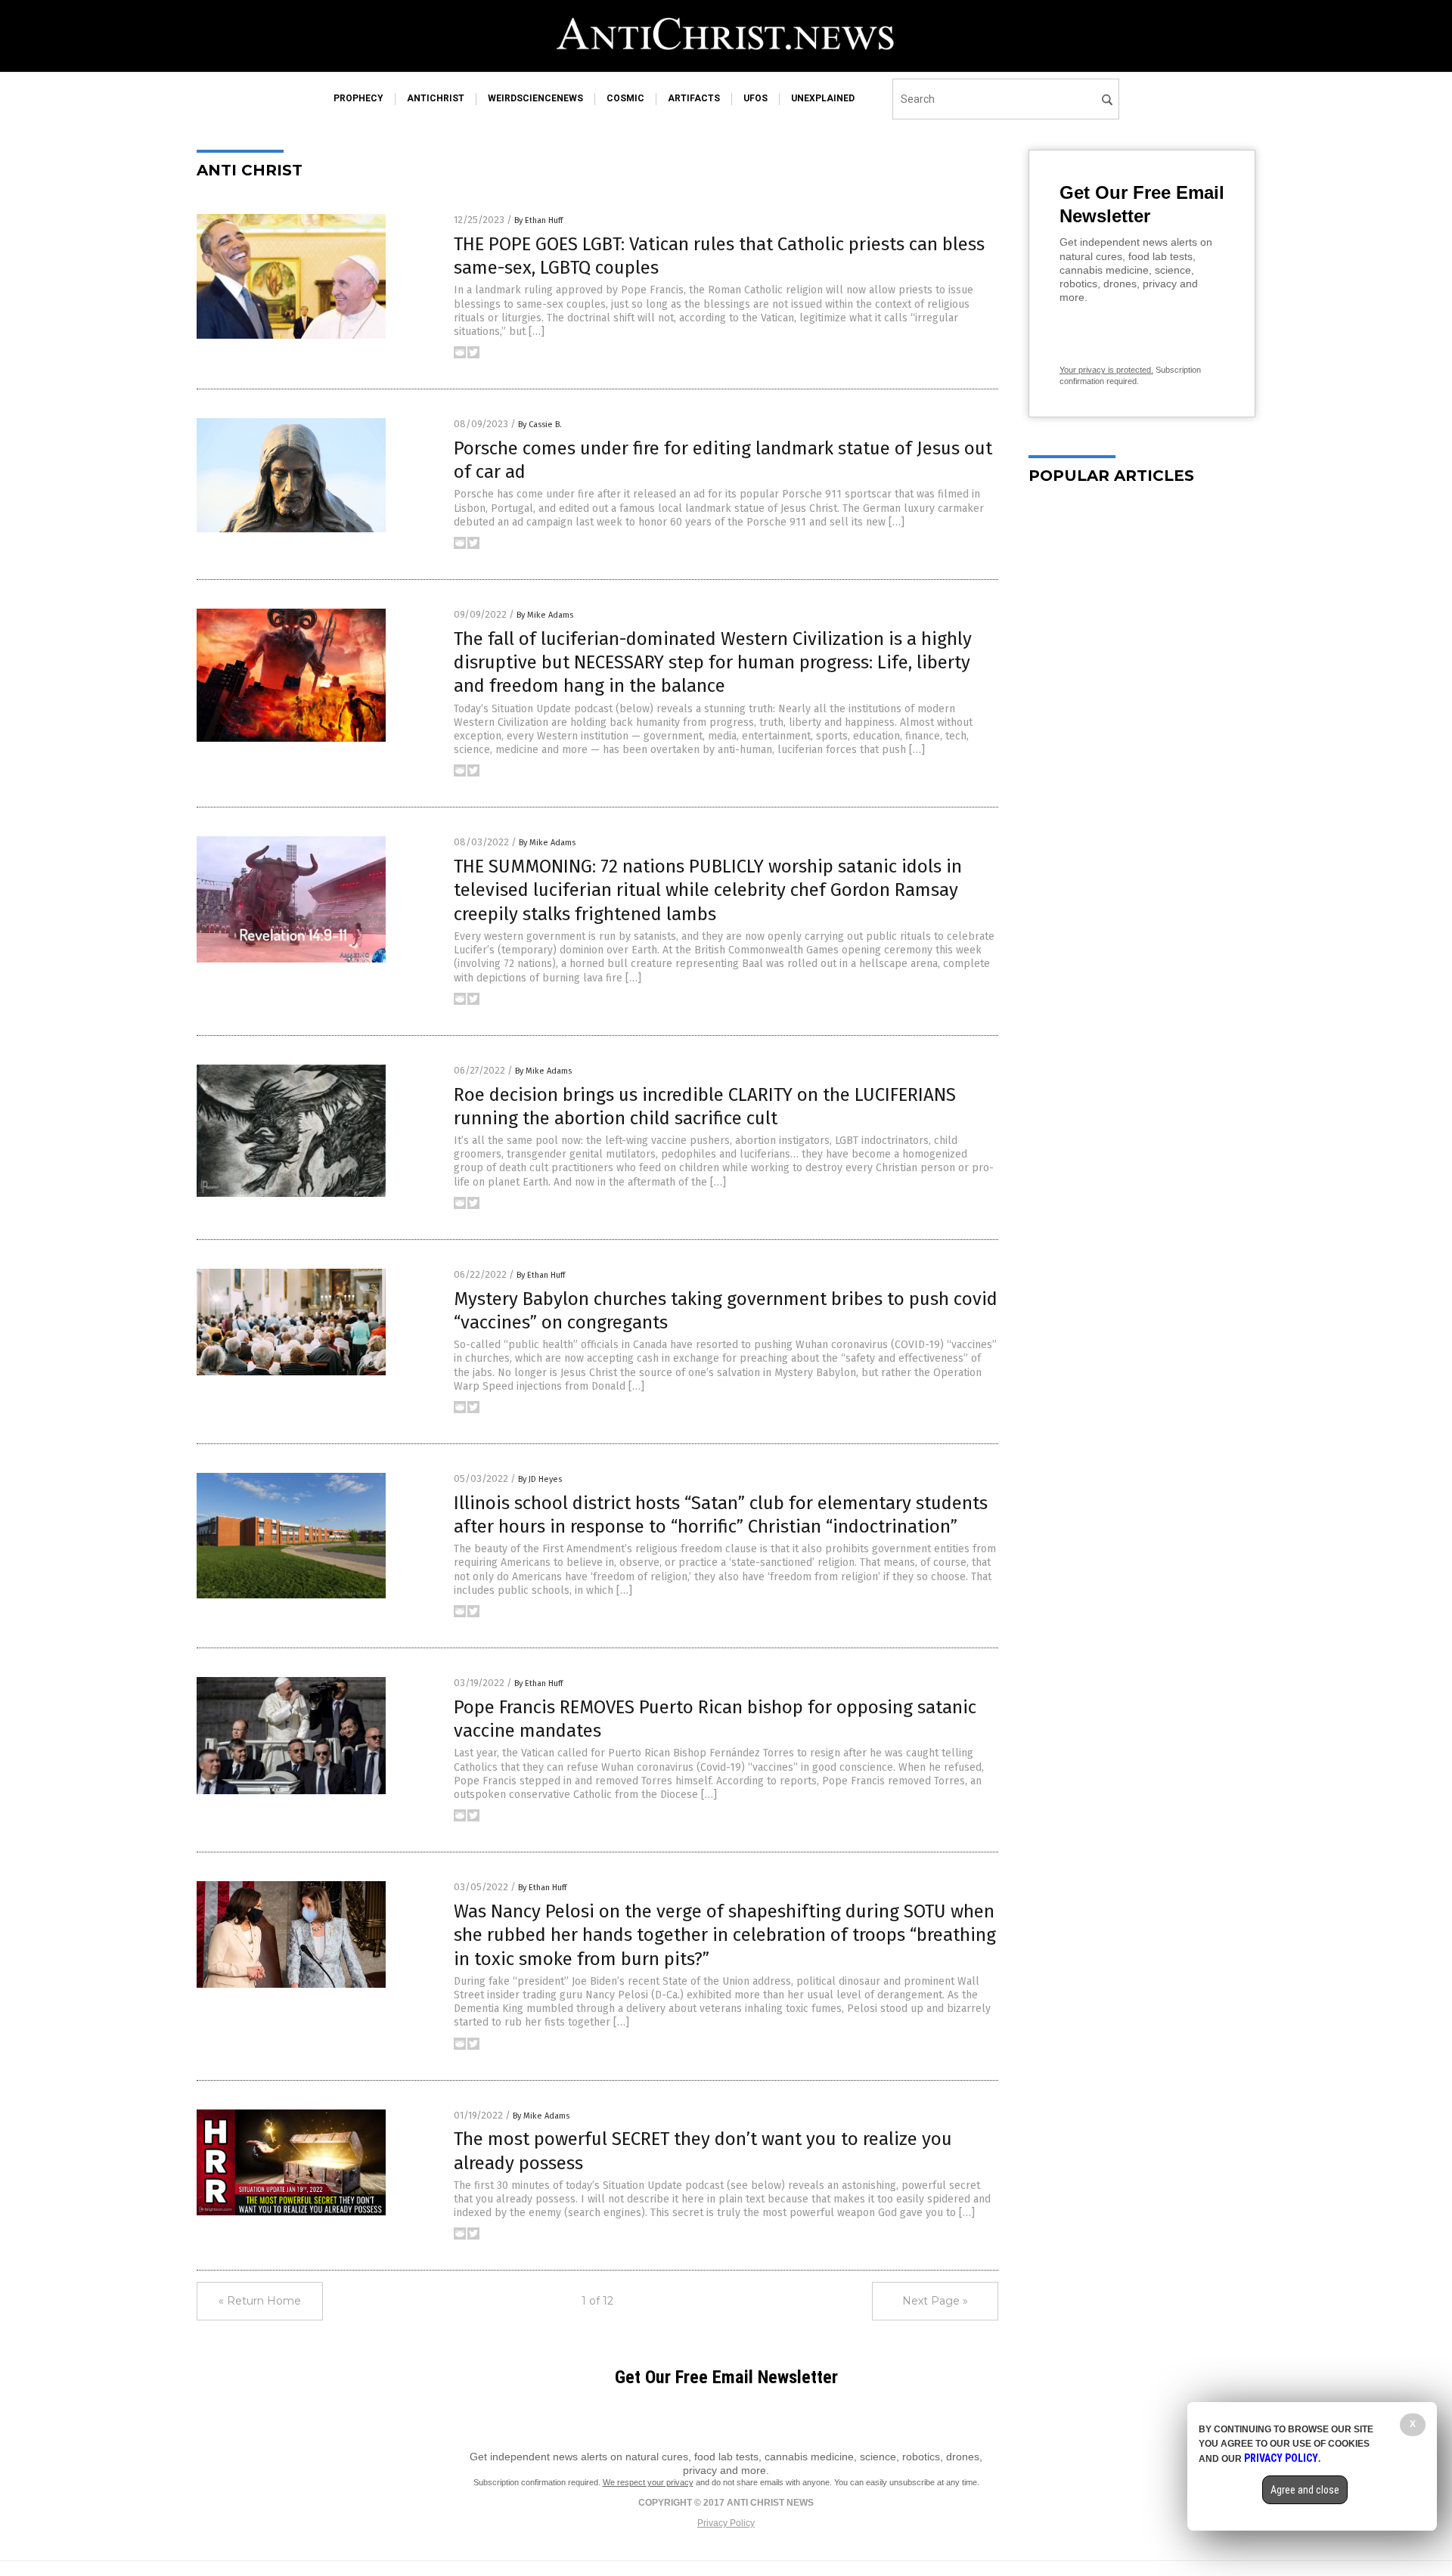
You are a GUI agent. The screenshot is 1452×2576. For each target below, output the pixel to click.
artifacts (694, 98)
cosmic (625, 98)
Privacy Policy (726, 2523)
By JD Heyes (540, 1479)
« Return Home (260, 2301)
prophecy (358, 98)
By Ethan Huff (538, 220)
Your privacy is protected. (1106, 370)
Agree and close (1305, 2490)
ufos (755, 98)
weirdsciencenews (535, 98)
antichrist (436, 98)
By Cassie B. (540, 425)
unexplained (823, 98)
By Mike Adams (545, 615)
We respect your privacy (648, 2482)
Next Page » (935, 2301)
